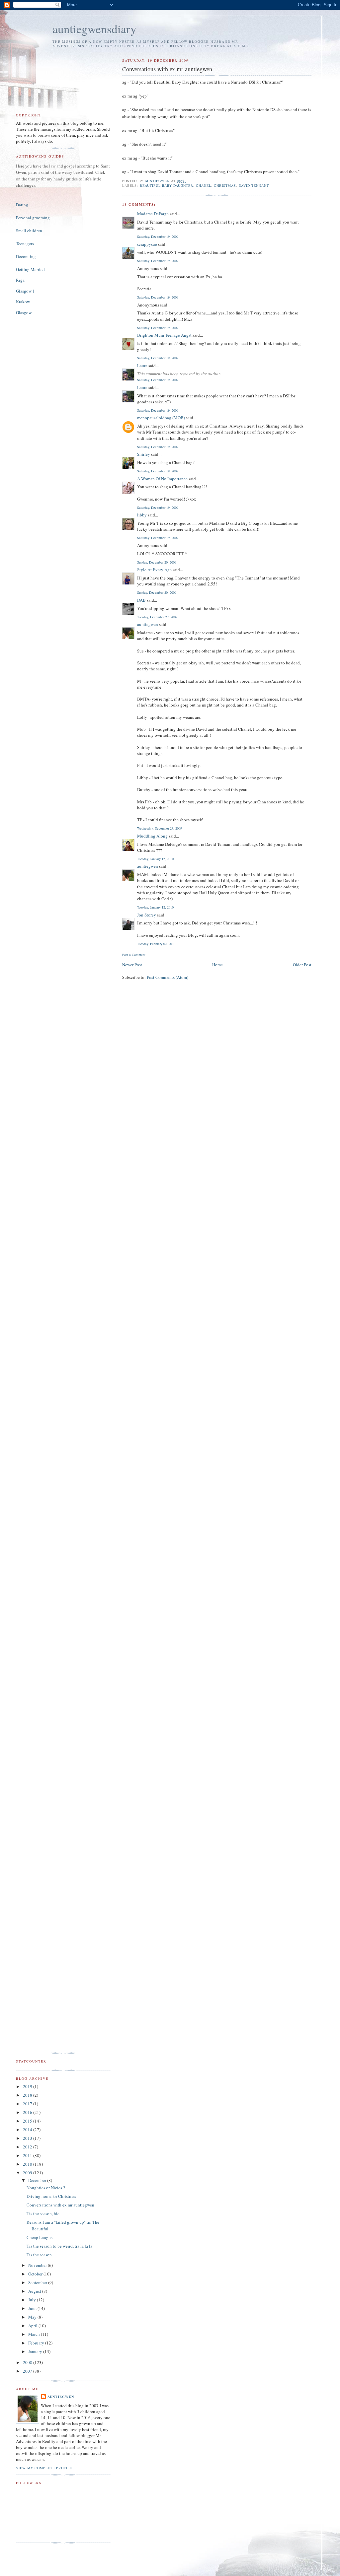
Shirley (144, 454)
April (33, 2326)
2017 (28, 2104)
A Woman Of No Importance (162, 479)
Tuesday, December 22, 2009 (157, 617)
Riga (20, 280)
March (35, 2334)
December (38, 2180)
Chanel (204, 185)
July (33, 2300)
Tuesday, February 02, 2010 (156, 944)
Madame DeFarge (153, 214)
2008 (28, 2362)
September (38, 2282)
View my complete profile (44, 2468)
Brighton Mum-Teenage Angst (164, 335)
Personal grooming (33, 218)
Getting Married (30, 269)
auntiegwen (148, 624)
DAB (141, 600)
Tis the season (39, 2255)
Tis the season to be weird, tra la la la (59, 2246)
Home (217, 965)
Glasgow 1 (25, 291)
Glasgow (24, 312)
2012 (28, 2147)
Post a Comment (134, 955)
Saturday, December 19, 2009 (158, 237)
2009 (28, 2173)
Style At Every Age (154, 570)
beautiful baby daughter (167, 185)
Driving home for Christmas (51, 2196)
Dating (22, 205)
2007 (28, 2371)
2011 (28, 2155)
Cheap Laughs (40, 2237)
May (33, 2317)
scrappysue (147, 244)
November (38, 2265)
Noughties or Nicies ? (46, 2188)
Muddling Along (152, 836)
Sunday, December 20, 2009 (157, 562)
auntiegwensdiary (94, 29)
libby (142, 515)
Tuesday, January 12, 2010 (155, 859)
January (36, 2351)
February (37, 2343)
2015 (28, 2121)
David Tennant (254, 185)
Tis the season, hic (43, 2213)
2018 (28, 2095)
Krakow (23, 302)
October (36, 2274)
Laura (142, 366)
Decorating (26, 256)
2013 (28, 2138)
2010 (28, 2164)
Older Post (302, 965)
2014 (28, 2130)
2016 (28, 2112)
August (35, 2291)
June (33, 2308)
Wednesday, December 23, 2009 (160, 828)
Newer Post (132, 965)
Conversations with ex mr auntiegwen (60, 2205)
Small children (29, 231)
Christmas (225, 185)
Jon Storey (147, 915)
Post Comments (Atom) (168, 977)
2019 (28, 2086)
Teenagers (25, 243)
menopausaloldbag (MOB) (161, 418)
